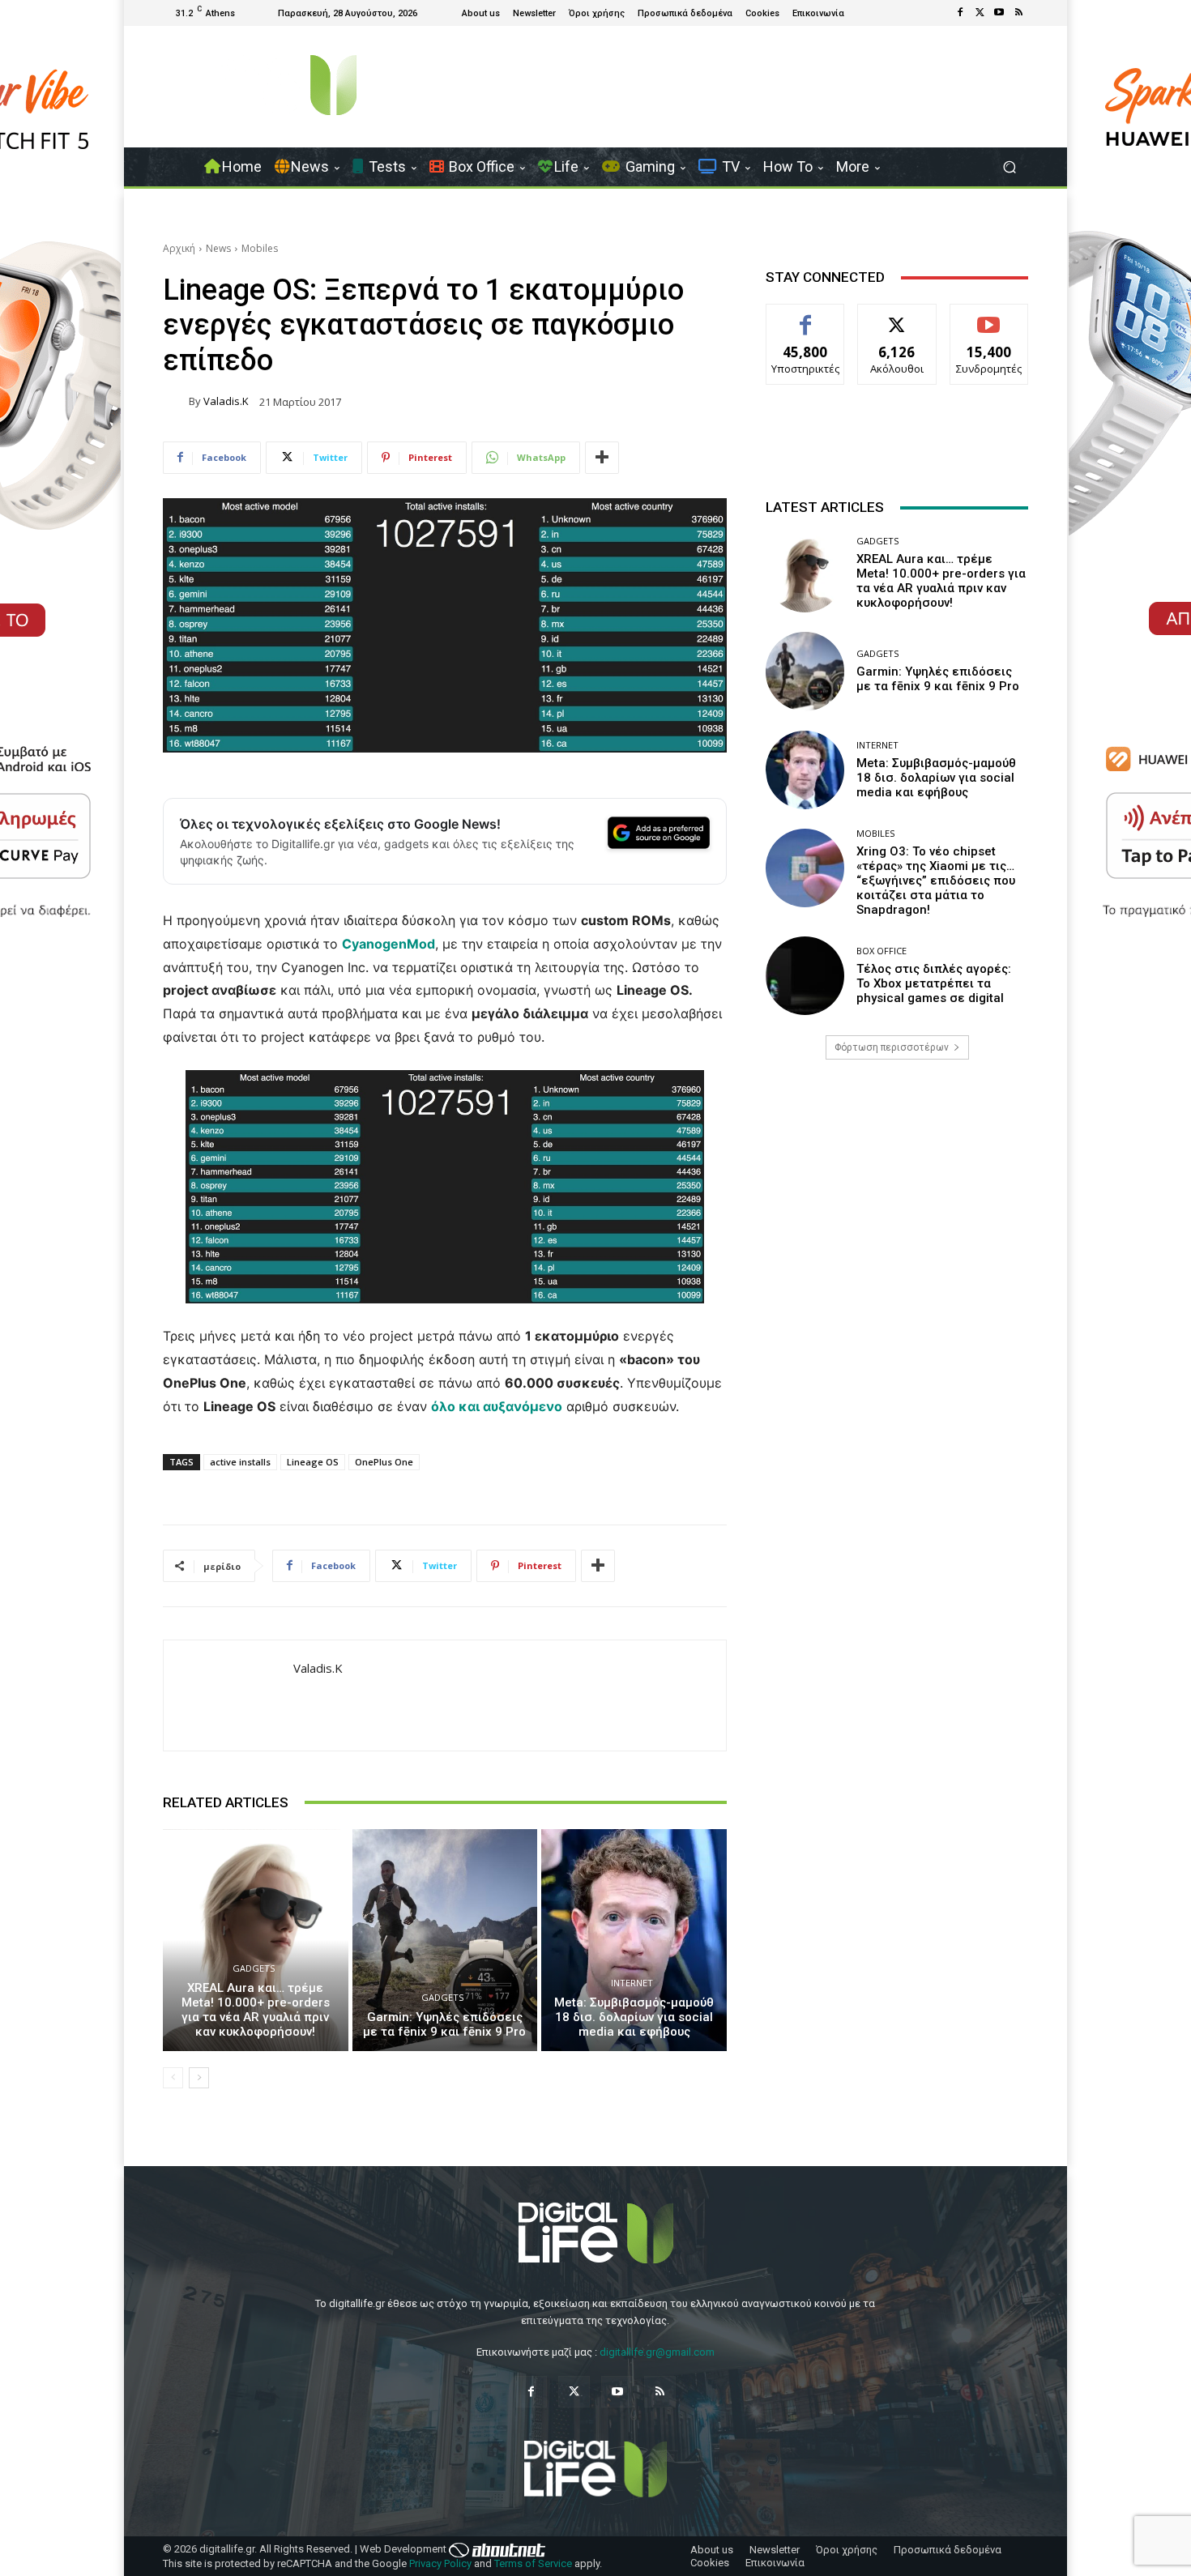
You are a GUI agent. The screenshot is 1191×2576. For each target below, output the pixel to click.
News (218, 248)
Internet (632, 1983)
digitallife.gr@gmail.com (657, 2352)
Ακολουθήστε (897, 316)
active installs (240, 1462)
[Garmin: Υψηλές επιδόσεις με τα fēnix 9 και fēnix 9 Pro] (445, 1940)
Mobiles (260, 248)
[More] (602, 458)
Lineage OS (313, 1462)
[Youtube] (999, 13)
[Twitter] (980, 13)
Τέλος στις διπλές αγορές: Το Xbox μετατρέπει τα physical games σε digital (934, 983)
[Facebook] (960, 13)
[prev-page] (173, 2078)
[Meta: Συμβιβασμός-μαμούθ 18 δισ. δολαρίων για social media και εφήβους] (634, 1940)
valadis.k (226, 401)
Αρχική (179, 248)
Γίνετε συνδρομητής (989, 322)
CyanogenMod (388, 944)
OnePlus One (384, 1462)
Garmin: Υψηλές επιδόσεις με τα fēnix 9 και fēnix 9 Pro (444, 2024)
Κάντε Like (805, 316)
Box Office (882, 951)
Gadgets (254, 1968)
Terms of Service (533, 2563)
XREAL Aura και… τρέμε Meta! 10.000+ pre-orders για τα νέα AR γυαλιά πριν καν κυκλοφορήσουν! (256, 2010)
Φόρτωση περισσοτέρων (892, 1047)
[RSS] (1018, 13)
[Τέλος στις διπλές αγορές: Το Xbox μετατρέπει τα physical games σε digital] (805, 976)
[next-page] (199, 2078)
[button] (1009, 167)
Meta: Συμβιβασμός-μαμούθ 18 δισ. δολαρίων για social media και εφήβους (634, 2017)
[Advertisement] (897, 1200)
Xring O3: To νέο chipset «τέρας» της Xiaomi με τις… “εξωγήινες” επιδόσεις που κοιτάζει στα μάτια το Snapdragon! (936, 881)
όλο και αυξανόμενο (497, 1406)
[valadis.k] (176, 402)
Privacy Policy (440, 2563)
